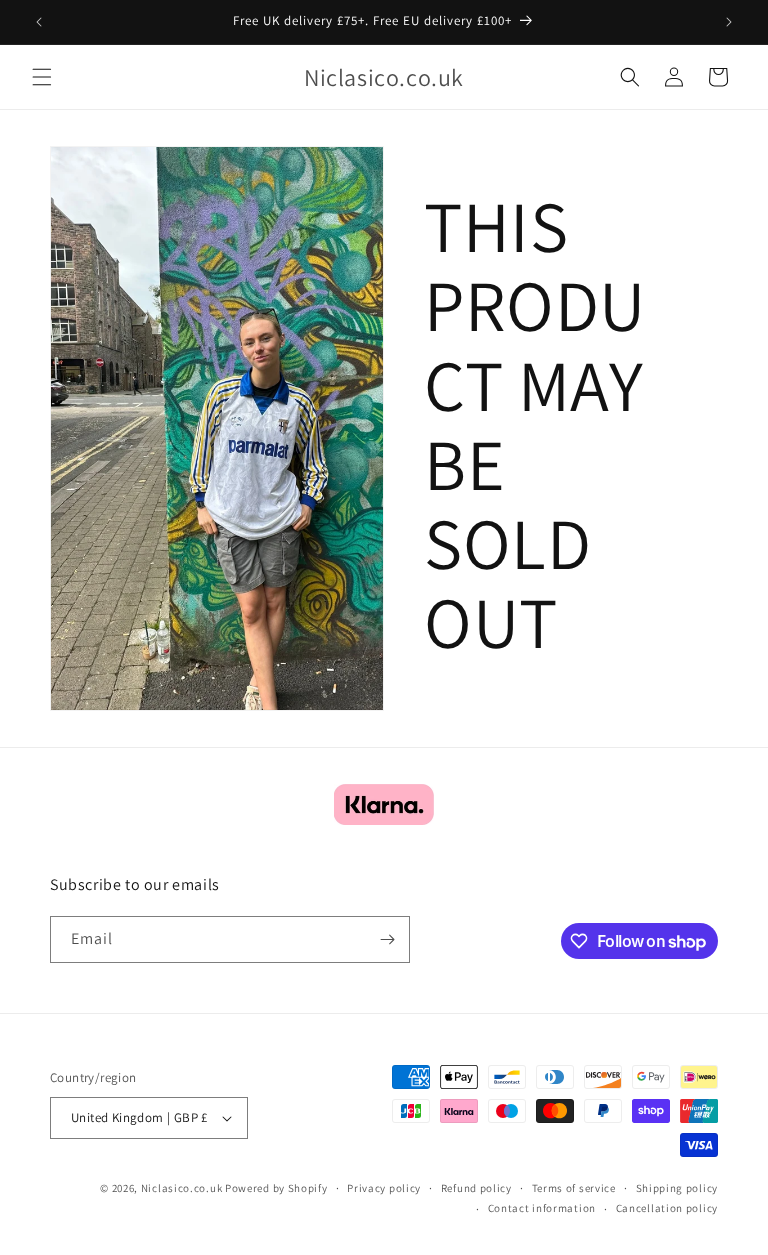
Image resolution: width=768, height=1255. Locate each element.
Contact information (542, 1208)
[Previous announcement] (39, 22)
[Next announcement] (729, 22)
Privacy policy (384, 1188)
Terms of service (574, 1188)
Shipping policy (677, 1188)
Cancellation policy (667, 1208)
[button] (42, 77)
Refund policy (476, 1188)
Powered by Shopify (276, 1188)
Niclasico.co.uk (182, 1188)
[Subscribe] (387, 939)
